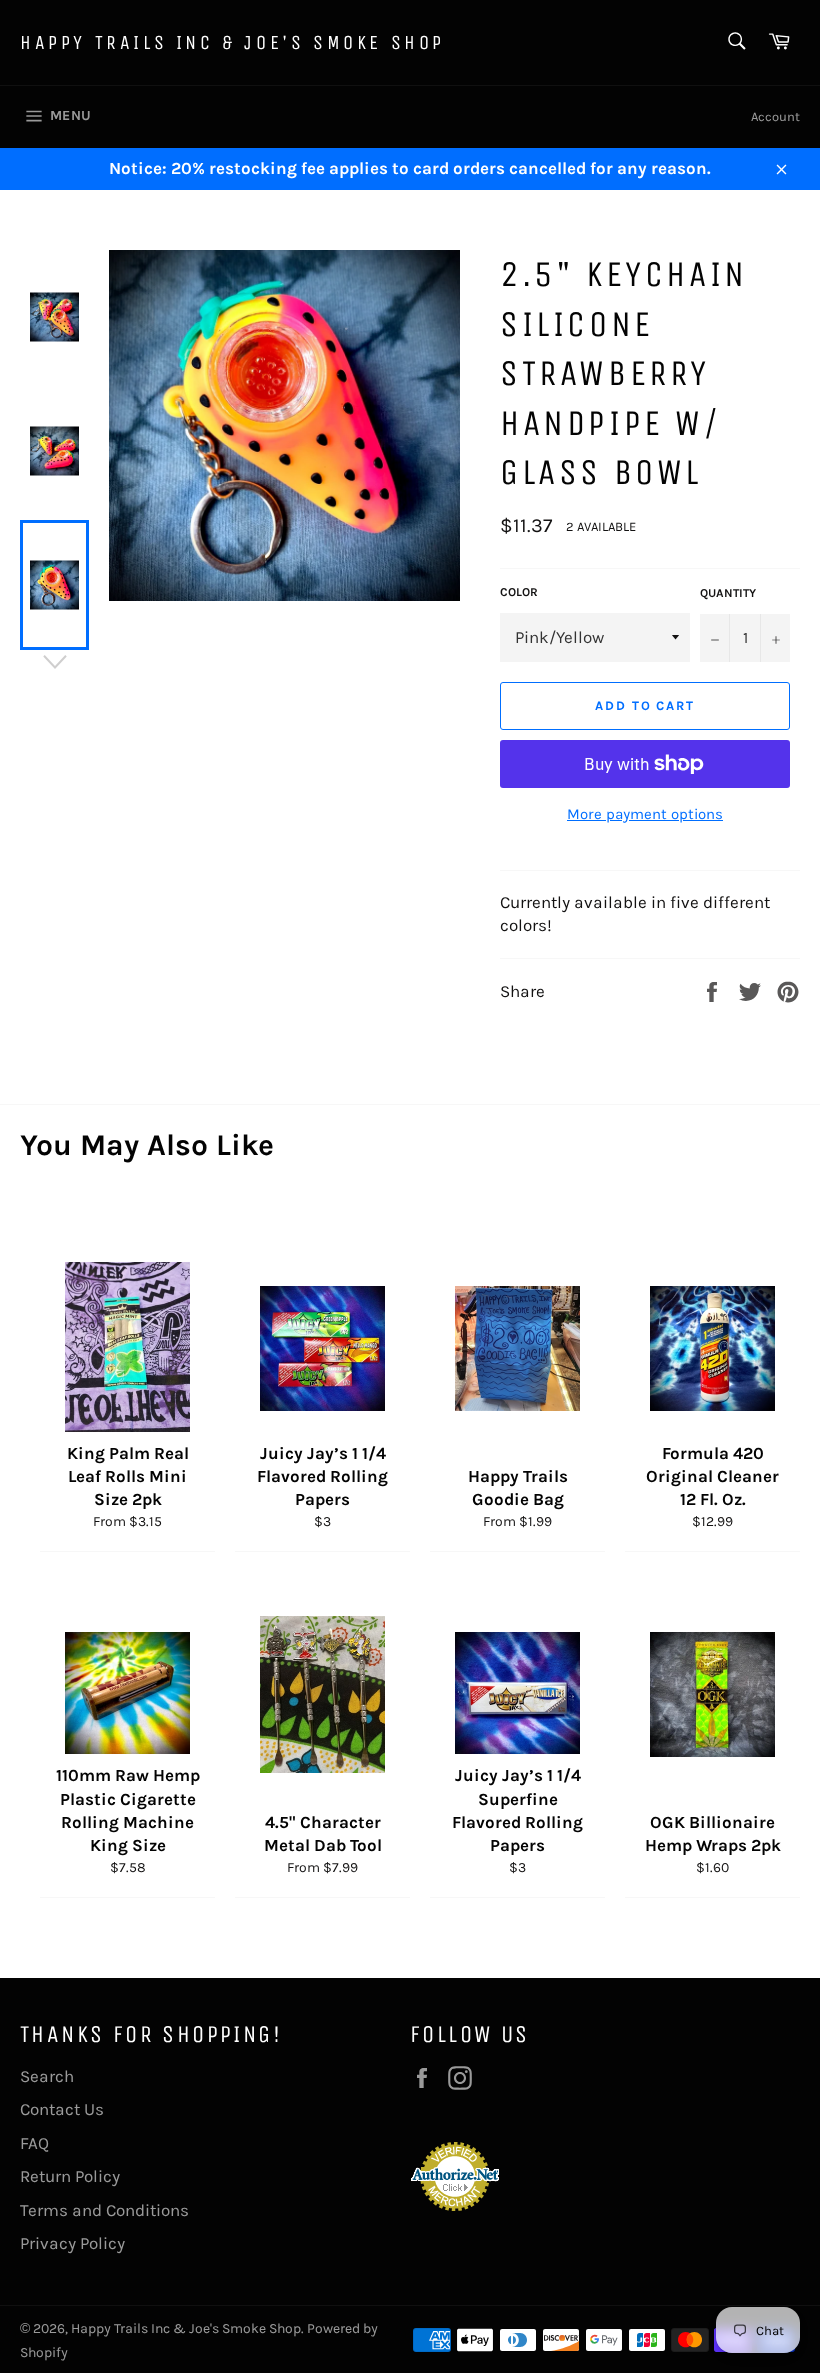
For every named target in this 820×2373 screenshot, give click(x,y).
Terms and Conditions (104, 2210)
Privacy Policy (72, 2243)
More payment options (645, 814)
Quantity (728, 593)
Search (47, 2076)
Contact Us (62, 2109)
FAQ (34, 2143)
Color (519, 592)
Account (775, 116)
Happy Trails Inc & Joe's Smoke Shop (232, 42)
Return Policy (70, 2176)
